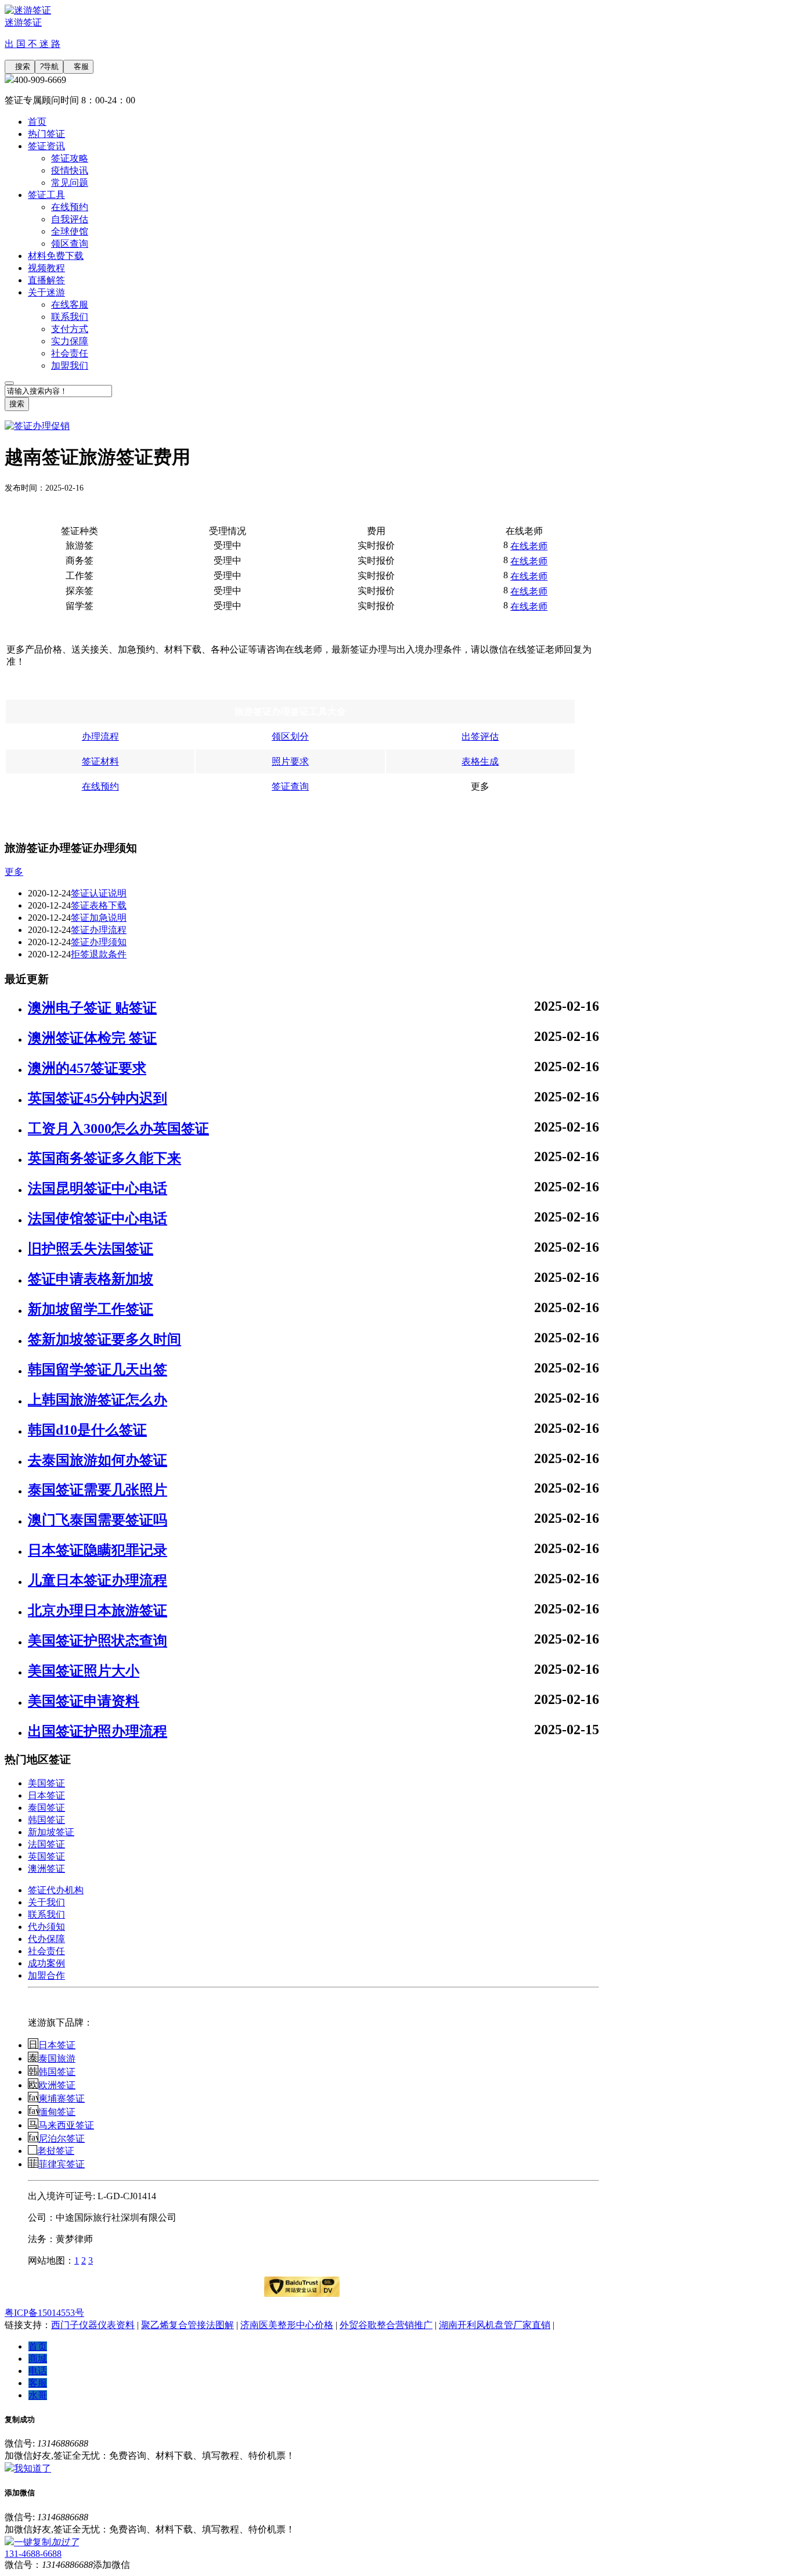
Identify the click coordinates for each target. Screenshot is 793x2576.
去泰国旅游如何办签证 (98, 1460)
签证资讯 (46, 146)
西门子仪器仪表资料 (93, 2325)
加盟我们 (70, 365)
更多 (14, 872)
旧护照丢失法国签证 (91, 1249)
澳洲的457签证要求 (87, 1068)
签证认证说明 (99, 893)
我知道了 (33, 2468)
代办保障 (46, 1939)
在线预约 (70, 207)
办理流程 (100, 736)
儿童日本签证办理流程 (98, 1580)
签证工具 (46, 195)
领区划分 (290, 736)
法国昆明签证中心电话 (98, 1188)
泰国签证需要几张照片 (98, 1490)
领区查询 (70, 244)
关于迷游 (46, 292)
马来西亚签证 (66, 2125)
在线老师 (529, 546)
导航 (49, 66)
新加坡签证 (51, 1832)
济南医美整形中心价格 (287, 2325)
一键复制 (46, 2542)
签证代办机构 (56, 1890)
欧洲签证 (57, 2085)
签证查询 (290, 786)
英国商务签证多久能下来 (104, 1158)
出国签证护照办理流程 (98, 1731)
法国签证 (46, 1844)
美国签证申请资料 (84, 1701)
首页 (37, 122)
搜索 (20, 66)
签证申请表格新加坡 (91, 1279)
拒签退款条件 (99, 954)
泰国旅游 (57, 2058)
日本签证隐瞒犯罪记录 (98, 1550)
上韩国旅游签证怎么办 (98, 1400)
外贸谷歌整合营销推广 (386, 2325)
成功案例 (46, 1963)
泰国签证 (46, 1808)
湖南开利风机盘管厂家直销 (495, 2325)
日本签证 (46, 1795)
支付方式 (70, 329)
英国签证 (46, 1856)
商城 (38, 2359)
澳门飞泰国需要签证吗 (98, 1520)
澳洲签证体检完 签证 (92, 1038)
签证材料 (100, 761)
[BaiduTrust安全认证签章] (302, 2287)
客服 (78, 66)
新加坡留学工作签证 (91, 1309)
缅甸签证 (57, 2112)
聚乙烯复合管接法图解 (188, 2325)
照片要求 (290, 761)
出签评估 (480, 736)
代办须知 (46, 1927)
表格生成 (480, 761)
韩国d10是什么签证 (87, 1430)
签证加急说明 (99, 918)
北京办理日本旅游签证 (98, 1611)
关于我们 (46, 1902)
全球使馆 (70, 231)
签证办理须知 (99, 942)
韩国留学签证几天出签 (98, 1370)
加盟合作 (46, 1975)
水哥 (38, 2395)
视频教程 (46, 268)
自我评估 (70, 219)
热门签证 (46, 134)
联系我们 (70, 317)
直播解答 (46, 280)
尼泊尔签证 (62, 2139)
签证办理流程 (99, 930)
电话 (38, 2371)
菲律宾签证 (62, 2164)
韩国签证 (46, 1820)
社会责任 (70, 353)
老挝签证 (56, 2151)
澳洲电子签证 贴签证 (92, 1008)
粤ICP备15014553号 (44, 2313)
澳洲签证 (46, 1869)
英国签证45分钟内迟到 (98, 1098)
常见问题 (70, 183)
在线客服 (70, 305)
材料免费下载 (56, 256)
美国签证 (46, 1783)
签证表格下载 (99, 905)
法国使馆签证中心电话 (98, 1219)
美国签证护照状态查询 (98, 1641)
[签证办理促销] (37, 426)
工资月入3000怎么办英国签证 (118, 1129)
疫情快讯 (70, 170)
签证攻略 (70, 158)
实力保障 (70, 341)
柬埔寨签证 (62, 2098)
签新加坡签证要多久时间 (104, 1339)
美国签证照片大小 (84, 1671)
